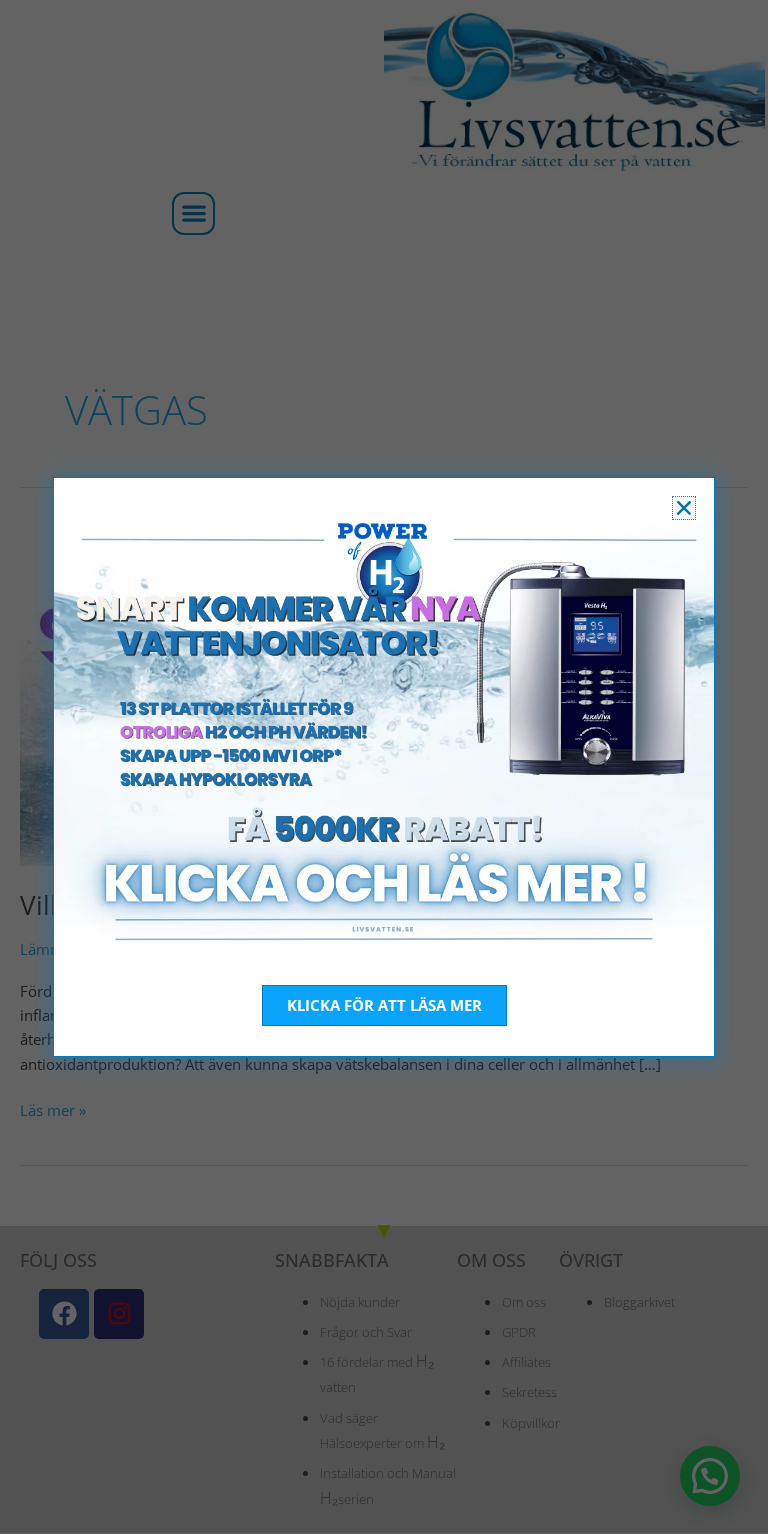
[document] (384, 767)
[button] (684, 508)
